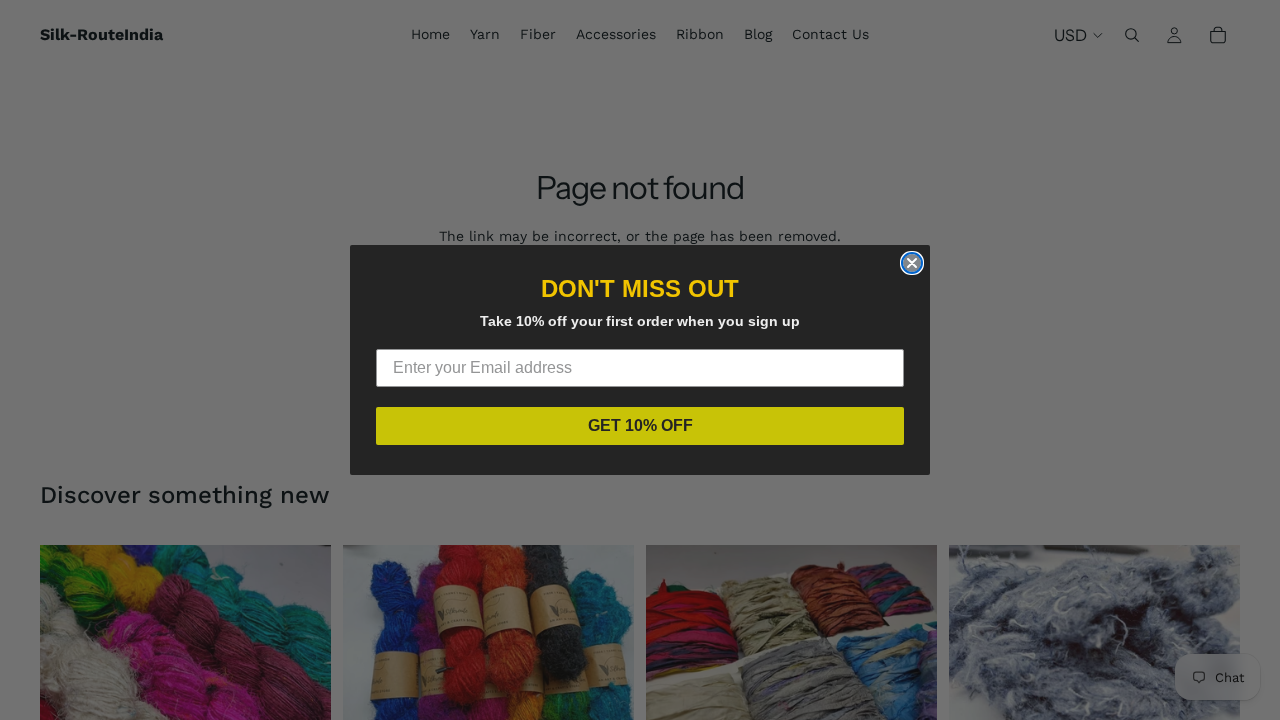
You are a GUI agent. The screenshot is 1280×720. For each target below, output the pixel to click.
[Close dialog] (912, 263)
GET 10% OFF (640, 425)
